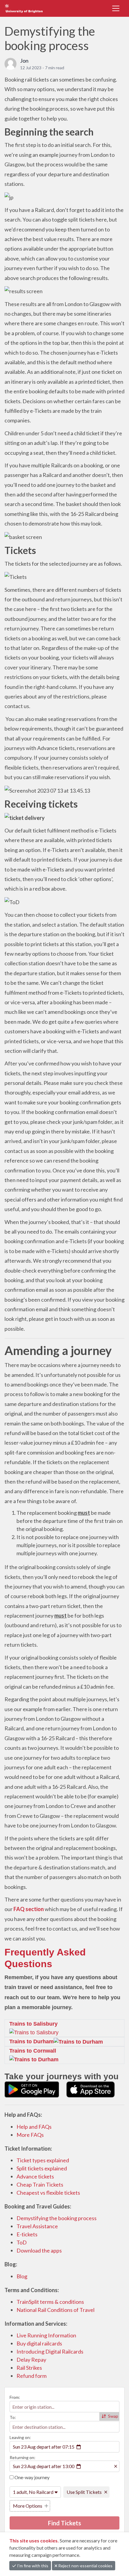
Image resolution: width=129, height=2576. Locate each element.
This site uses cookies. (34, 2540)
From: (15, 2397)
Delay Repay (31, 2360)
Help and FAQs (34, 2127)
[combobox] (64, 2407)
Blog (22, 2276)
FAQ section (29, 1909)
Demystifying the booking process (57, 2218)
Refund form (31, 2376)
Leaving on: (20, 2437)
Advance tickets (35, 2176)
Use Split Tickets (84, 2492)
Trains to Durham (31, 2041)
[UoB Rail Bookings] (31, 8)
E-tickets (27, 2234)
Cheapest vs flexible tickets (48, 2193)
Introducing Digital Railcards (50, 2351)
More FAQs (30, 2135)
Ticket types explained (43, 2160)
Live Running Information (46, 2335)
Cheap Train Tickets (40, 2184)
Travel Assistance (37, 2226)
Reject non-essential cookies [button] (85, 2566)
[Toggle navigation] (116, 8)
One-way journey (31, 2477)
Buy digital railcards (39, 2343)
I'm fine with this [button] (32, 2566)
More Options (28, 2506)
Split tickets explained (42, 2168)
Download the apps (39, 2250)
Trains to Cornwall (33, 2051)
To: (13, 2417)
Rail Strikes (29, 2368)
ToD (22, 2242)
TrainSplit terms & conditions (50, 2302)
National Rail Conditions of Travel (55, 2310)
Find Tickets (64, 2523)
